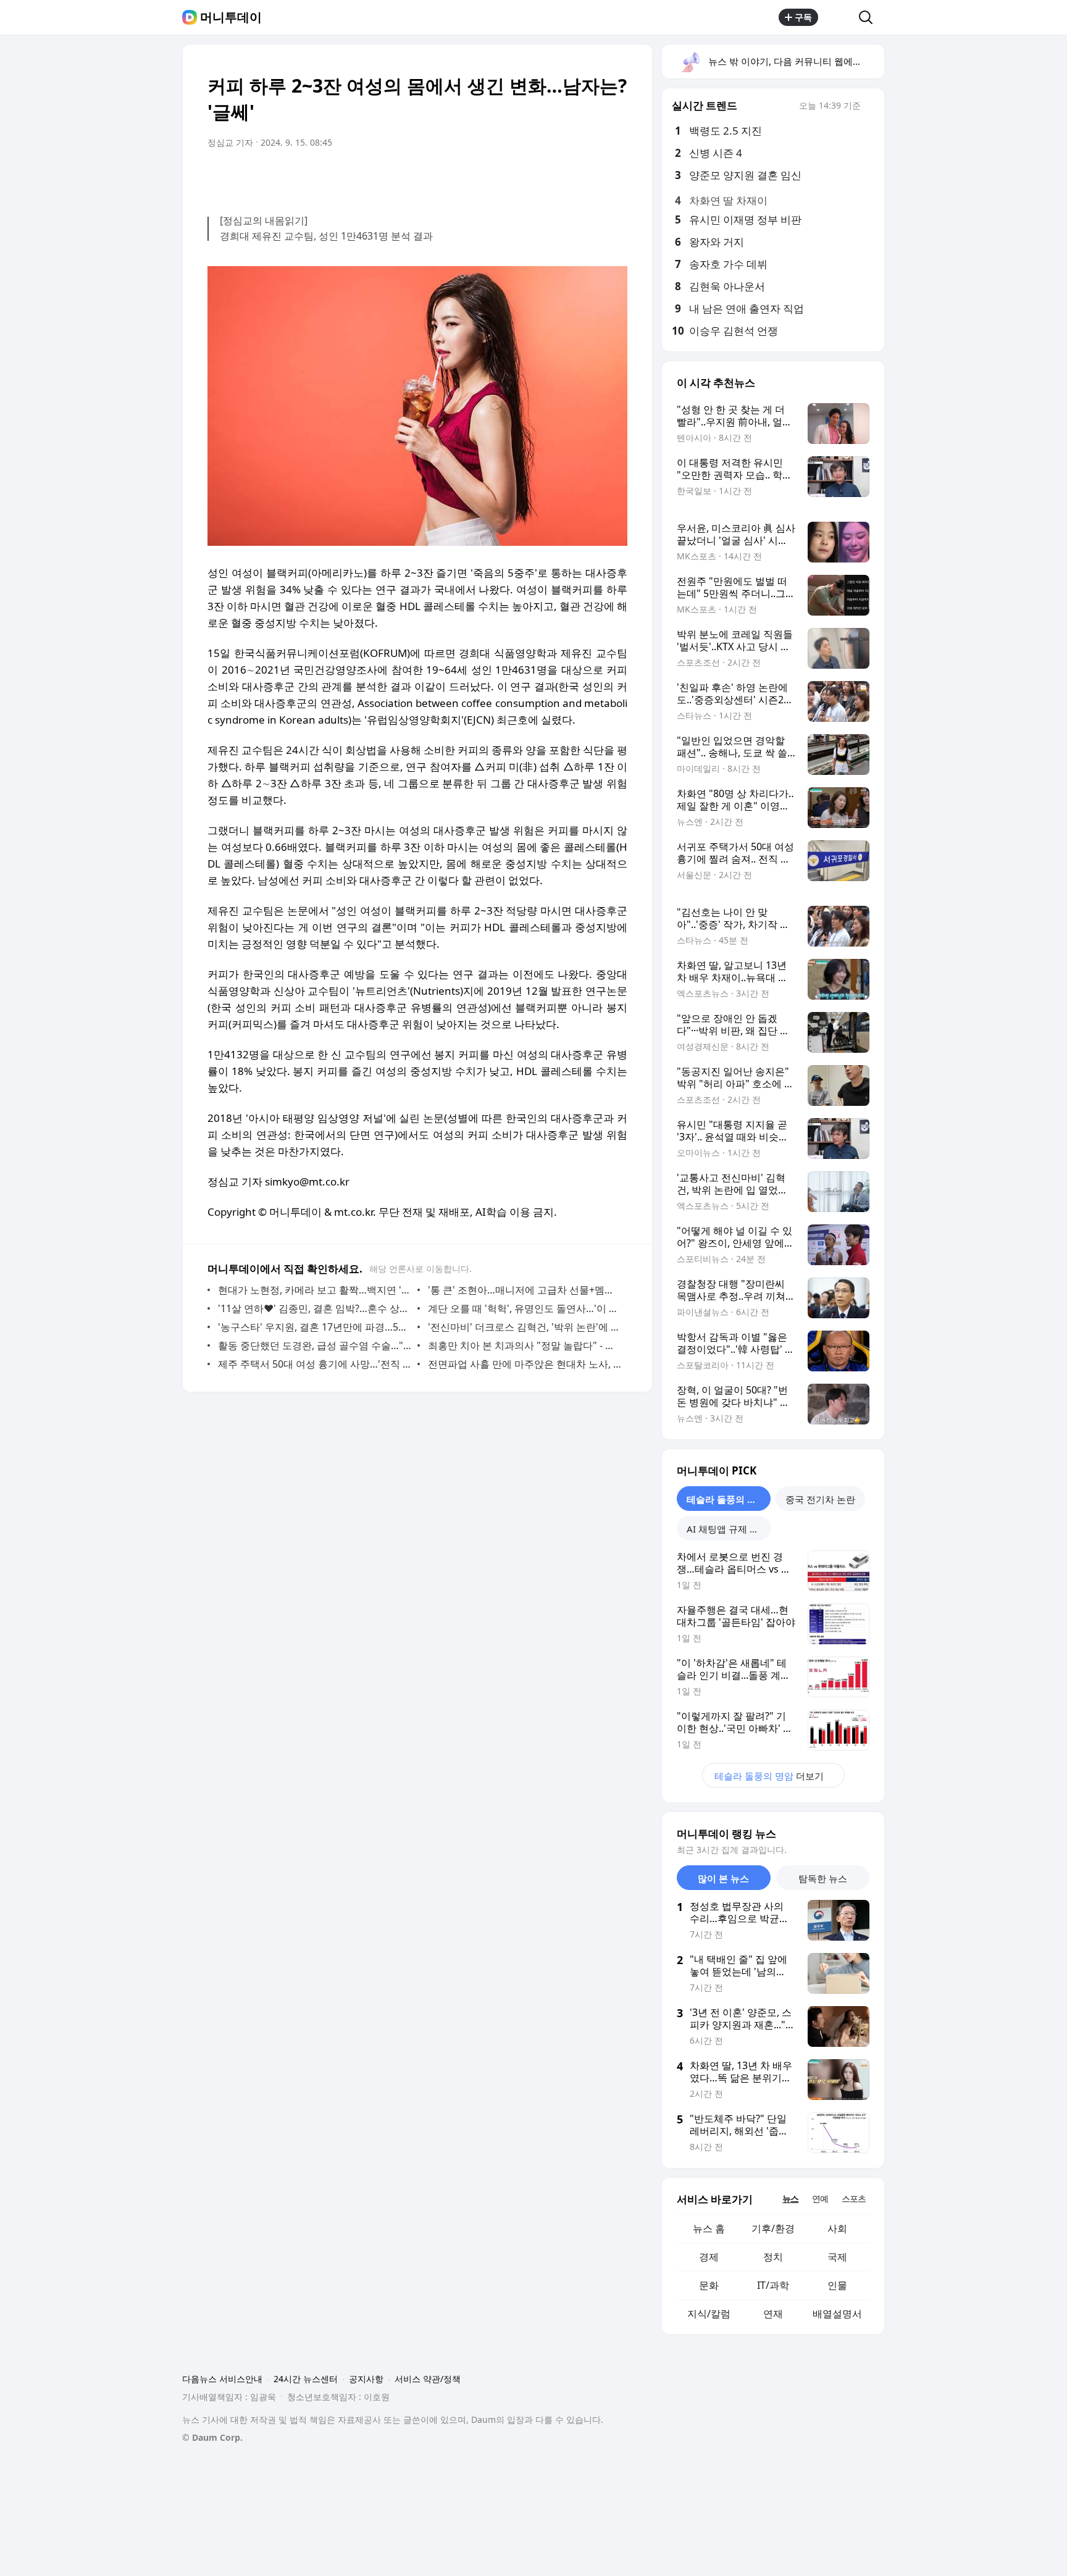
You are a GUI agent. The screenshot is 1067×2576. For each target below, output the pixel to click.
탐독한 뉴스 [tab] (823, 1878)
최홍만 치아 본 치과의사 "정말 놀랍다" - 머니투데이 (525, 1345)
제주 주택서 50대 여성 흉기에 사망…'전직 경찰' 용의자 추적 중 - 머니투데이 (315, 1364)
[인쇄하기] (615, 177)
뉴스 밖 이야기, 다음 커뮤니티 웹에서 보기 (796, 61)
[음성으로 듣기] (541, 177)
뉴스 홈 (709, 2228)
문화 (709, 2285)
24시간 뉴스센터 (306, 2379)
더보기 (769, 1776)
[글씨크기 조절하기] (590, 177)
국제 (837, 2257)
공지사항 (366, 2379)
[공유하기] (839, 17)
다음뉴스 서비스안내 (222, 2379)
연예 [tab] (820, 2198)
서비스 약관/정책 (428, 2379)
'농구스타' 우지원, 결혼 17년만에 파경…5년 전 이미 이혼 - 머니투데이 (315, 1327)
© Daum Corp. (212, 2437)
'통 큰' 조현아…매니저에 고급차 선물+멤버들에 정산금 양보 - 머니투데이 (525, 1290)
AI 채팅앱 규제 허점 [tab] (727, 1529)
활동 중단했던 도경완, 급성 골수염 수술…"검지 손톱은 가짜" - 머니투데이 (315, 1345)
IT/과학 (773, 2285)
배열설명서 (837, 2314)
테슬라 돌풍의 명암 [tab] (726, 1499)
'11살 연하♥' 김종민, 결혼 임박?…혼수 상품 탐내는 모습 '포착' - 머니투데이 (315, 1308)
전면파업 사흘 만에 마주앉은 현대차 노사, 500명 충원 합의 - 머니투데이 (525, 1364)
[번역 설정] (566, 177)
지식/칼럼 (709, 2314)
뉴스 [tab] (790, 2198)
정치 (773, 2257)
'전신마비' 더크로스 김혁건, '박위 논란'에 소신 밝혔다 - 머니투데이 (525, 1327)
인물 (837, 2285)
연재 (773, 2314)
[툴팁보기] (869, 107)
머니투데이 (231, 17)
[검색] (870, 17)
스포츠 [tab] (854, 2198)
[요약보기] (516, 177)
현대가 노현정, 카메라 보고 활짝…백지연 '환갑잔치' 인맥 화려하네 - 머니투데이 (315, 1290)
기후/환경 (773, 2228)
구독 (803, 17)
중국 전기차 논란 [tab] (820, 1499)
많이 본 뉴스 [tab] (723, 1878)
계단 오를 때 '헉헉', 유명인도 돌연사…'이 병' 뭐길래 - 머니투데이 (525, 1308)
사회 (837, 2228)
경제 (709, 2257)
